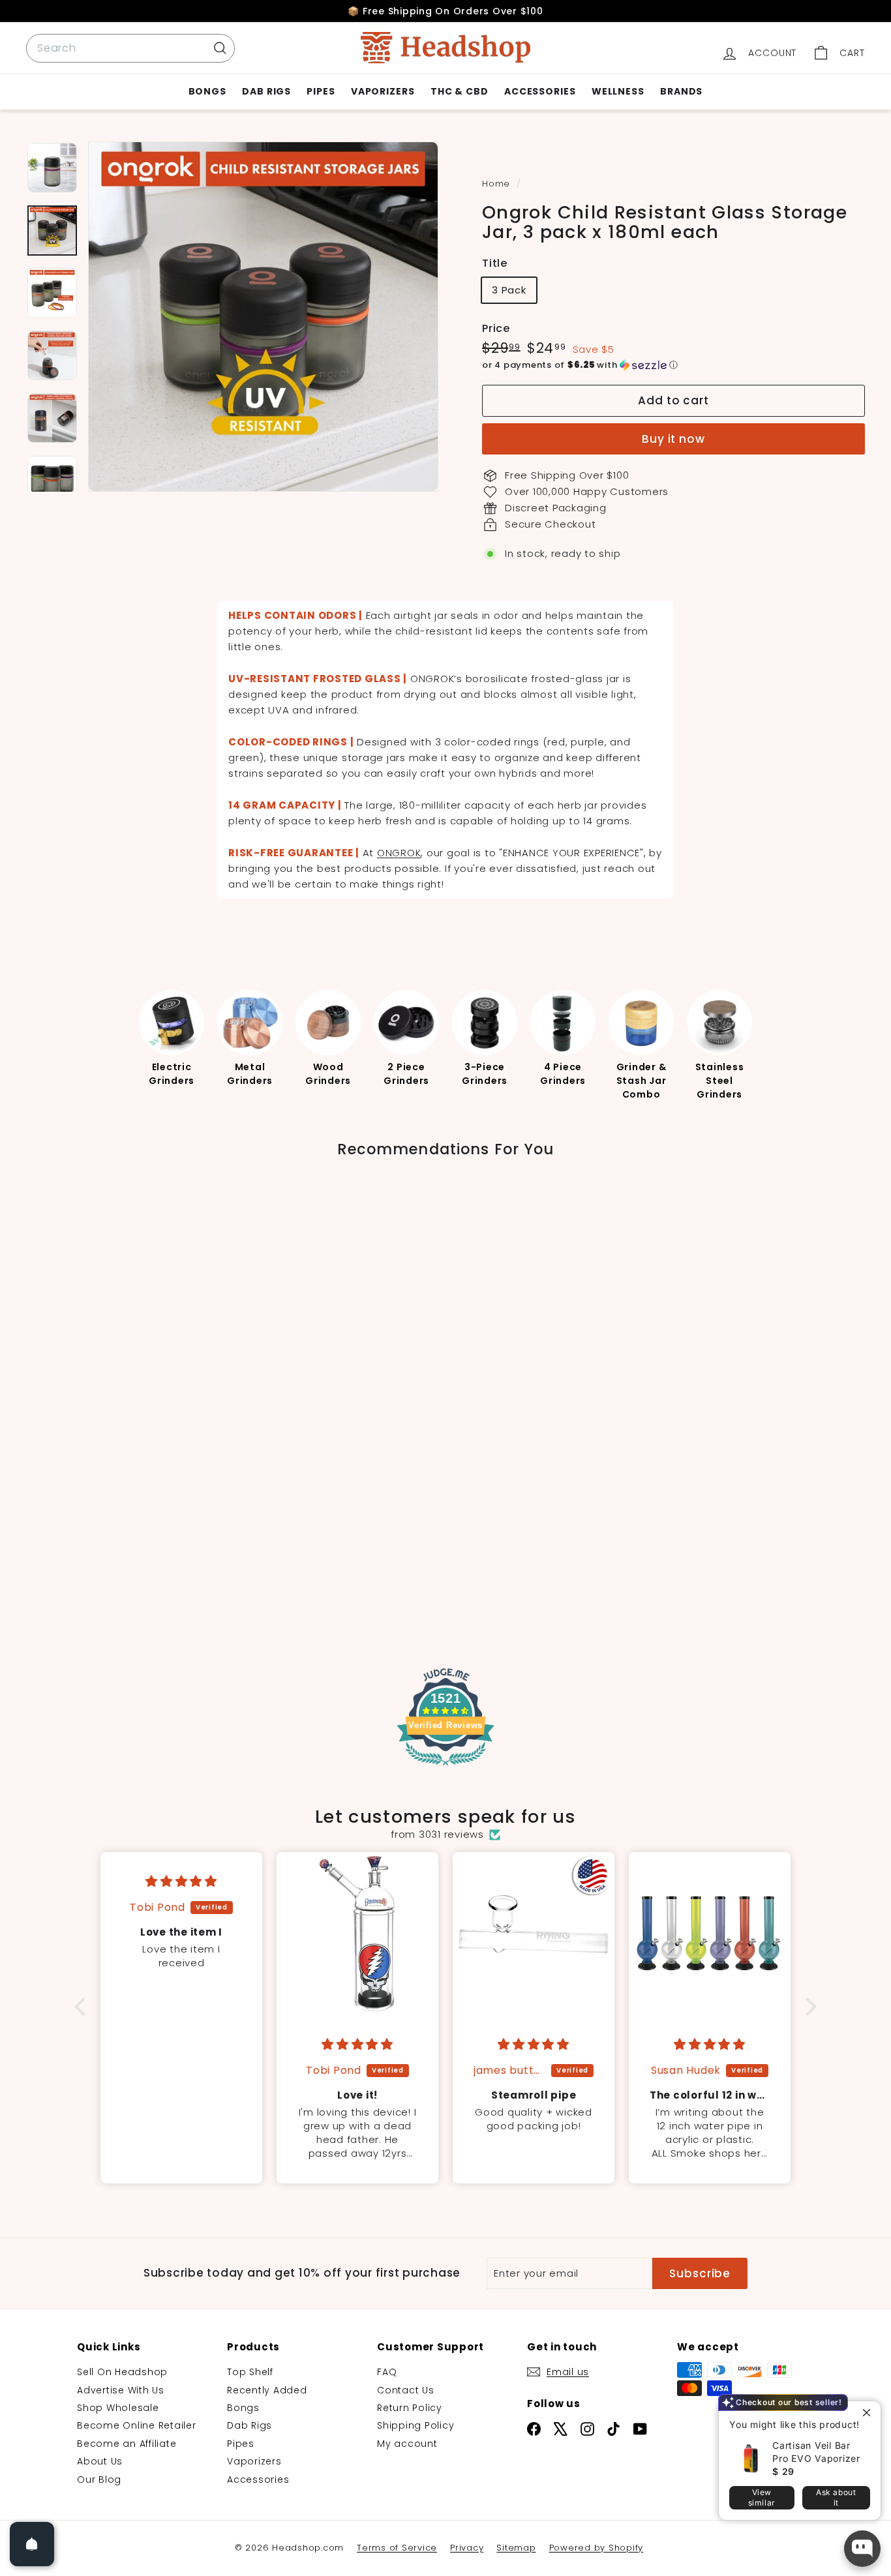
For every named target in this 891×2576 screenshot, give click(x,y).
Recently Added (267, 2390)
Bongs (208, 91)
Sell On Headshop (122, 2372)
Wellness (618, 91)
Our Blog (99, 2479)
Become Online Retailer (137, 2425)
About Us (100, 2461)
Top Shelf (250, 2372)
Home (498, 184)
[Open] (32, 2544)
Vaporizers (383, 91)
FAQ (387, 2372)
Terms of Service (397, 2548)
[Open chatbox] (862, 2549)
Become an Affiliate (127, 2444)
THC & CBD (460, 91)
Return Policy (410, 2408)
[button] (673, 365)
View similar (762, 2497)
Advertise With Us (121, 2390)
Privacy (467, 2548)
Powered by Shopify (597, 2548)
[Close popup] (869, 2413)
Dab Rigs (266, 91)
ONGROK (399, 853)
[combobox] (130, 48)
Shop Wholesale (118, 2408)
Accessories (540, 91)
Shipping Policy (415, 2425)
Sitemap (516, 2548)
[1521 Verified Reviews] (445, 1768)
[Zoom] (263, 317)
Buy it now (673, 439)
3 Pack (509, 290)
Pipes (321, 91)
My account (407, 2444)
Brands (681, 91)
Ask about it (836, 2497)
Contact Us (406, 2390)
